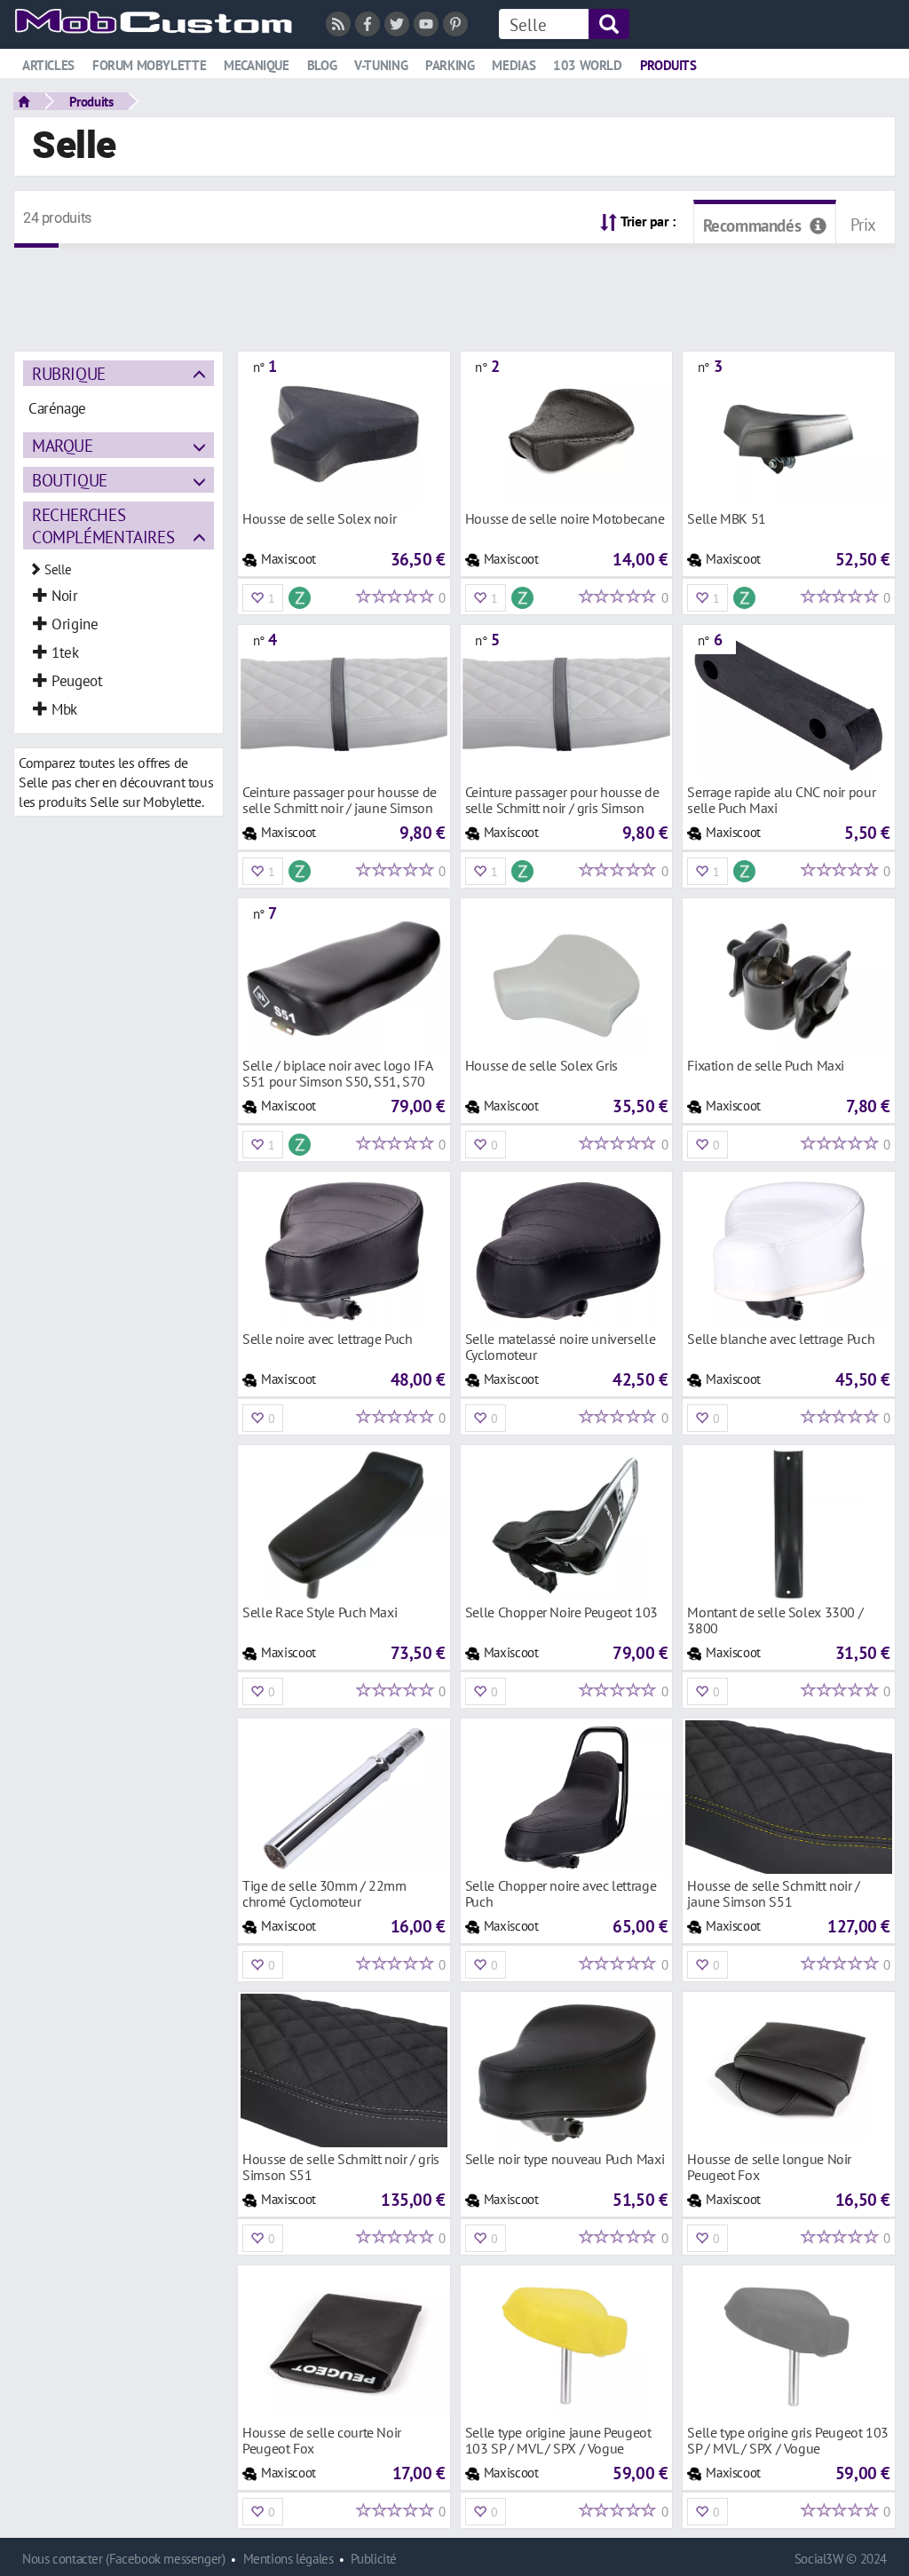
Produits (668, 65)
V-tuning (381, 65)
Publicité (374, 2559)
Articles (48, 65)
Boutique (70, 480)
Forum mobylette (149, 65)
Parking (450, 65)
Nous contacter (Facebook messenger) (124, 2559)
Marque (63, 445)
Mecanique (257, 65)
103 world (588, 65)
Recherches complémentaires (103, 525)
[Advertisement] (454, 288)
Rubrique (69, 373)
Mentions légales (289, 2559)
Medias (514, 65)
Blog (322, 65)
